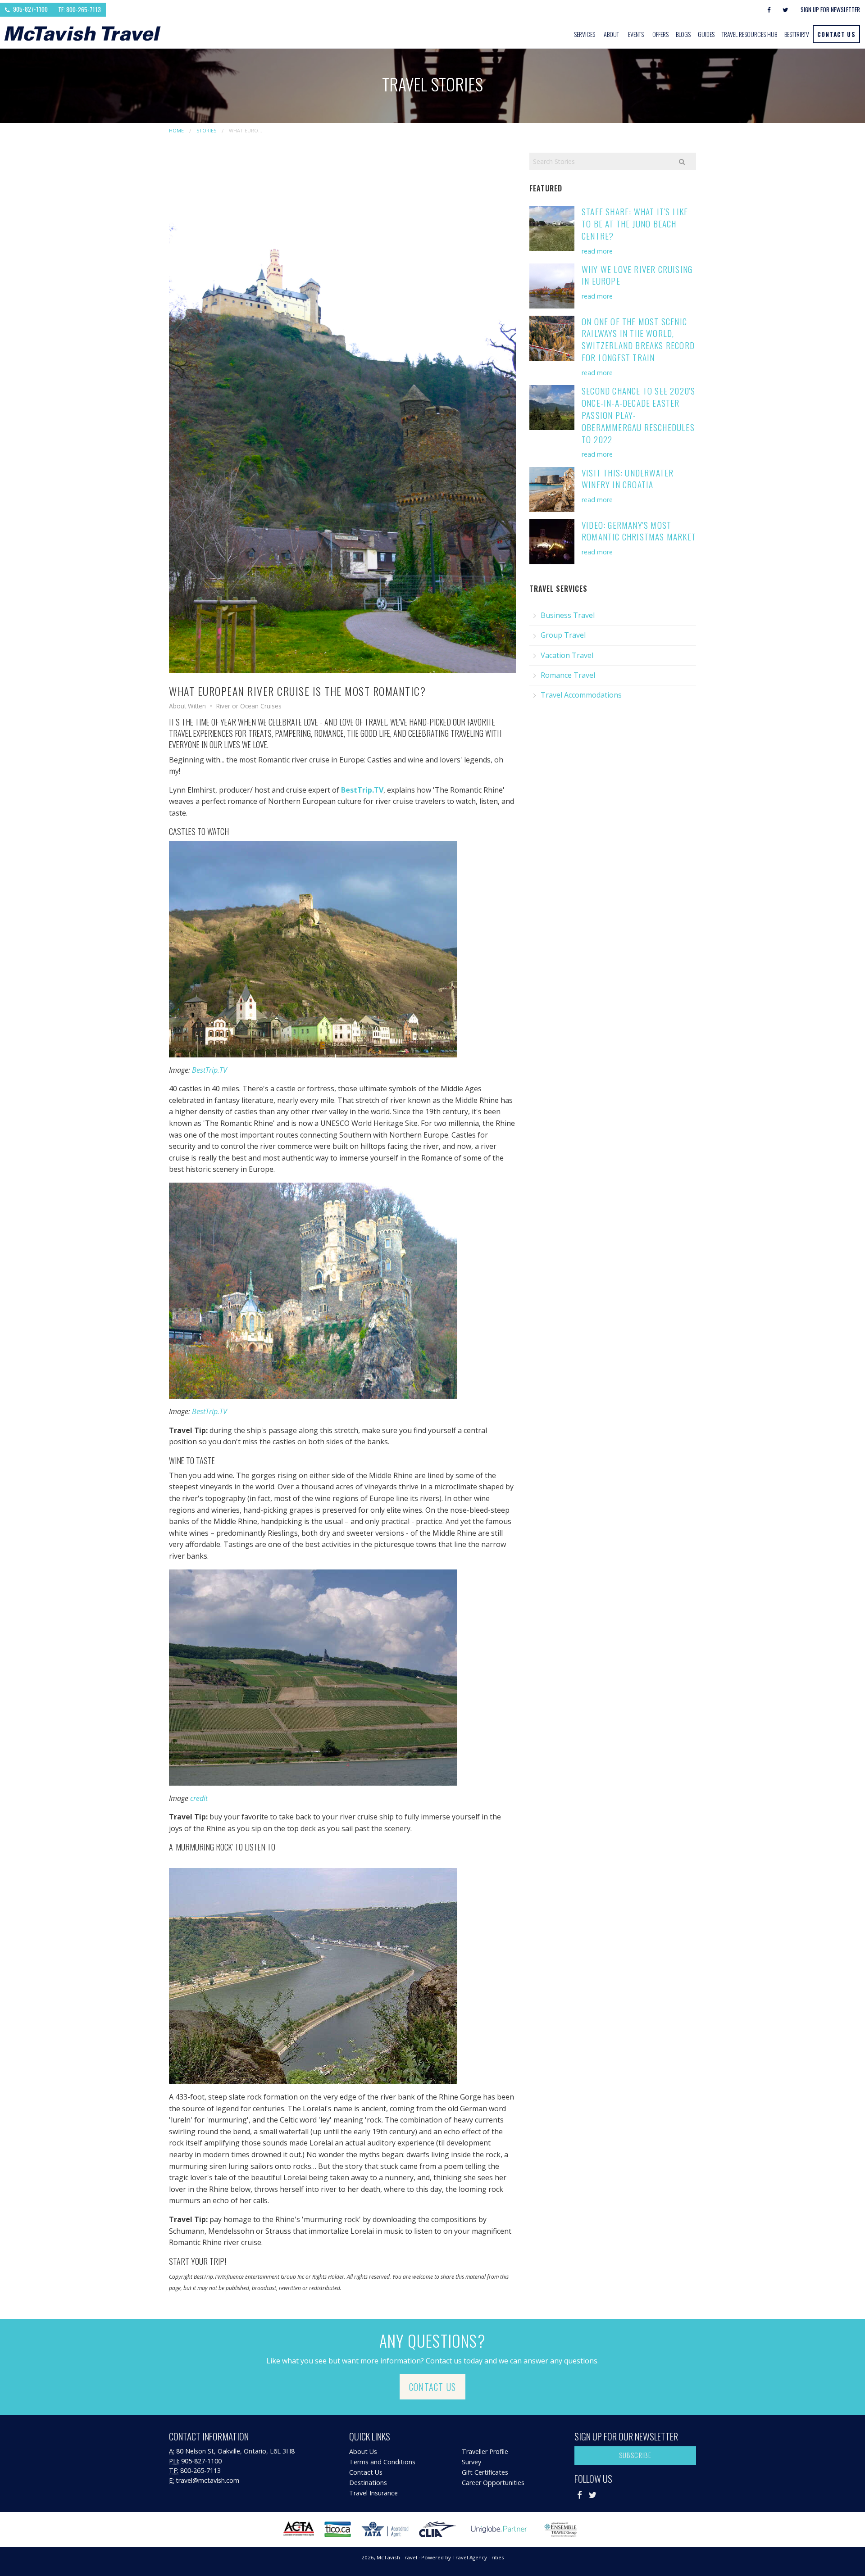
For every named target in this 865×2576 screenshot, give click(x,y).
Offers (660, 34)
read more (597, 251)
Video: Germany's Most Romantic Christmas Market (639, 531)
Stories (206, 130)
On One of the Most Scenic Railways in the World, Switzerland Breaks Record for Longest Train (638, 340)
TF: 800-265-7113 (80, 9)
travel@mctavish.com (207, 2480)
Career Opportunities (493, 2483)
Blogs (683, 34)
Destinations (368, 2483)
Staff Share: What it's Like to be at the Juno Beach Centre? (635, 224)
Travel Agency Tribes (478, 2557)
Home (176, 130)
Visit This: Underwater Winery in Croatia (628, 479)
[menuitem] (585, 34)
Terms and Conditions (382, 2462)
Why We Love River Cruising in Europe (637, 275)
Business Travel (568, 615)
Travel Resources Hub (749, 34)
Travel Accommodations (581, 695)
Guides (706, 34)
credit (199, 1798)
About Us (363, 2451)
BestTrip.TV (209, 1070)
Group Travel (563, 635)
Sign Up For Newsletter (830, 9)
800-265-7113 (200, 2470)
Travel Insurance (373, 2493)
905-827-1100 (30, 9)
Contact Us (836, 34)
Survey (471, 2462)
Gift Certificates (485, 2472)
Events (636, 34)
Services (585, 34)
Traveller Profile (485, 2451)
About (611, 34)
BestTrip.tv (797, 34)
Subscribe (635, 2455)
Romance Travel (568, 675)
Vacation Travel (567, 655)
